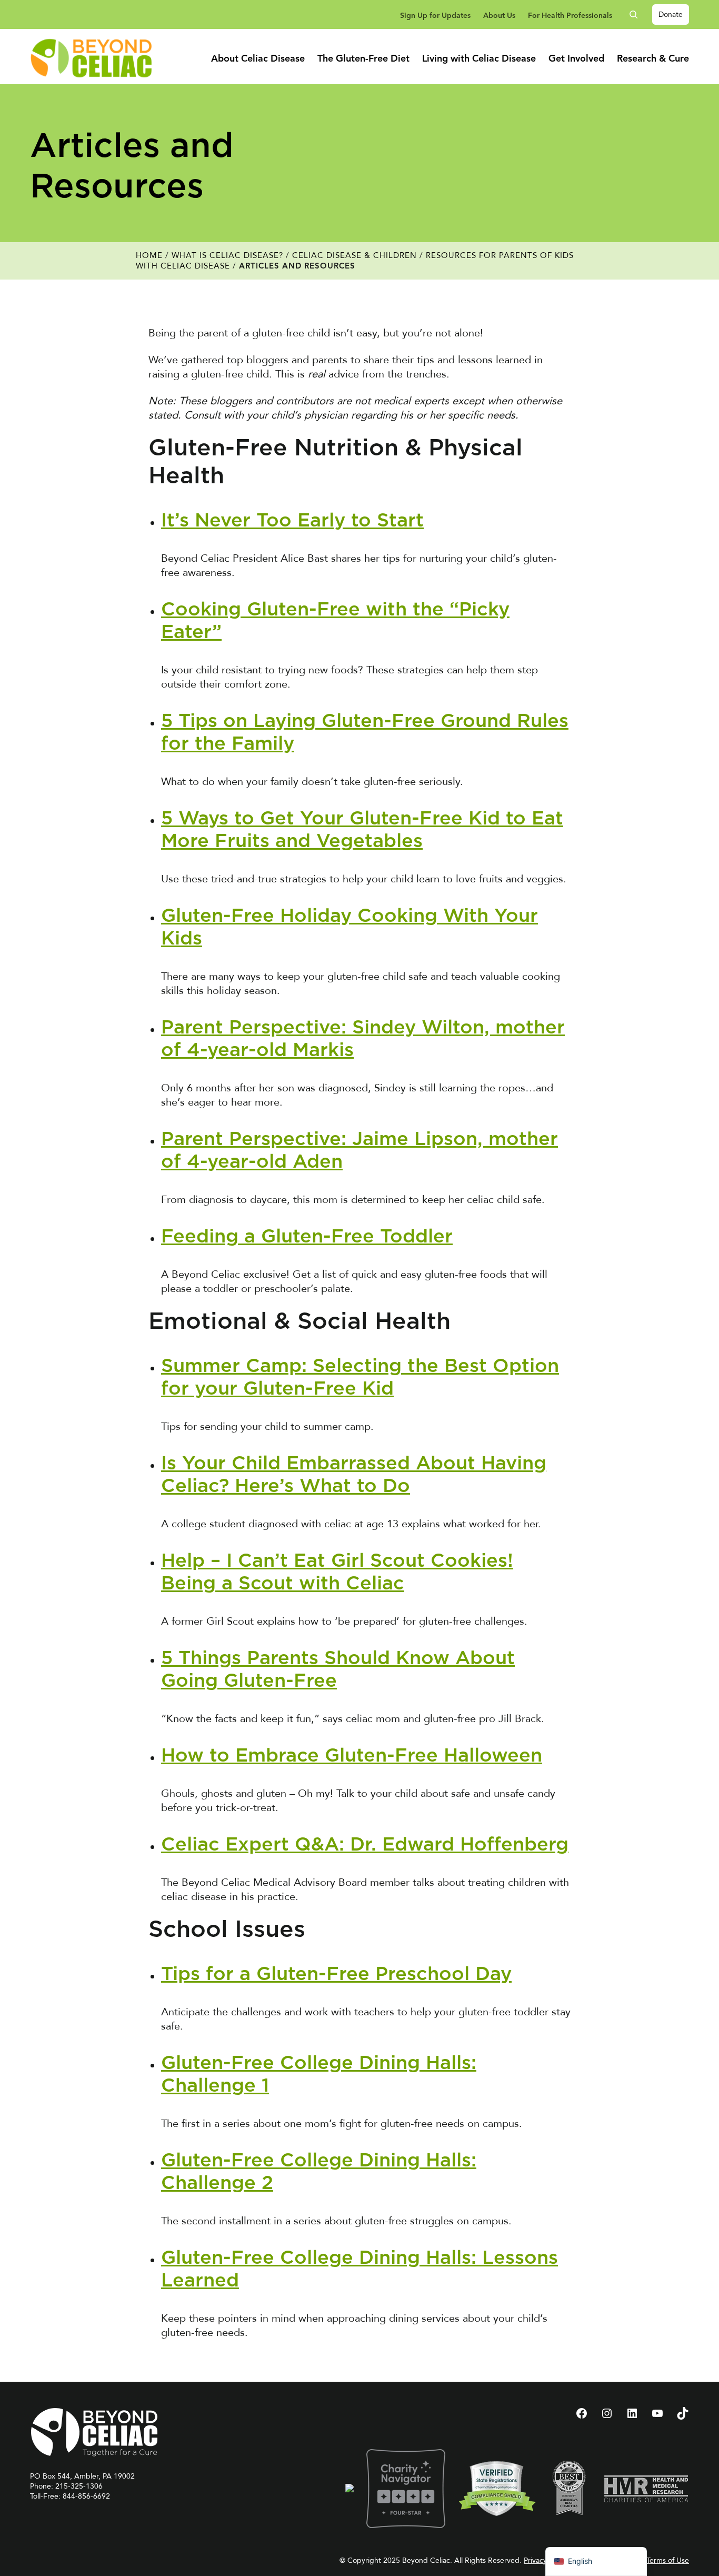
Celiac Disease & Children (354, 255)
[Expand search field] (637, 14)
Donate (671, 14)
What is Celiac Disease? (227, 255)
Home (149, 255)
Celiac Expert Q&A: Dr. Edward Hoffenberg (365, 1845)
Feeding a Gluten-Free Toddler (307, 1237)
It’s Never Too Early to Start (292, 521)
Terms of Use (668, 2560)
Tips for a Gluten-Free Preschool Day (336, 1974)
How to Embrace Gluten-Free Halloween (352, 1756)
